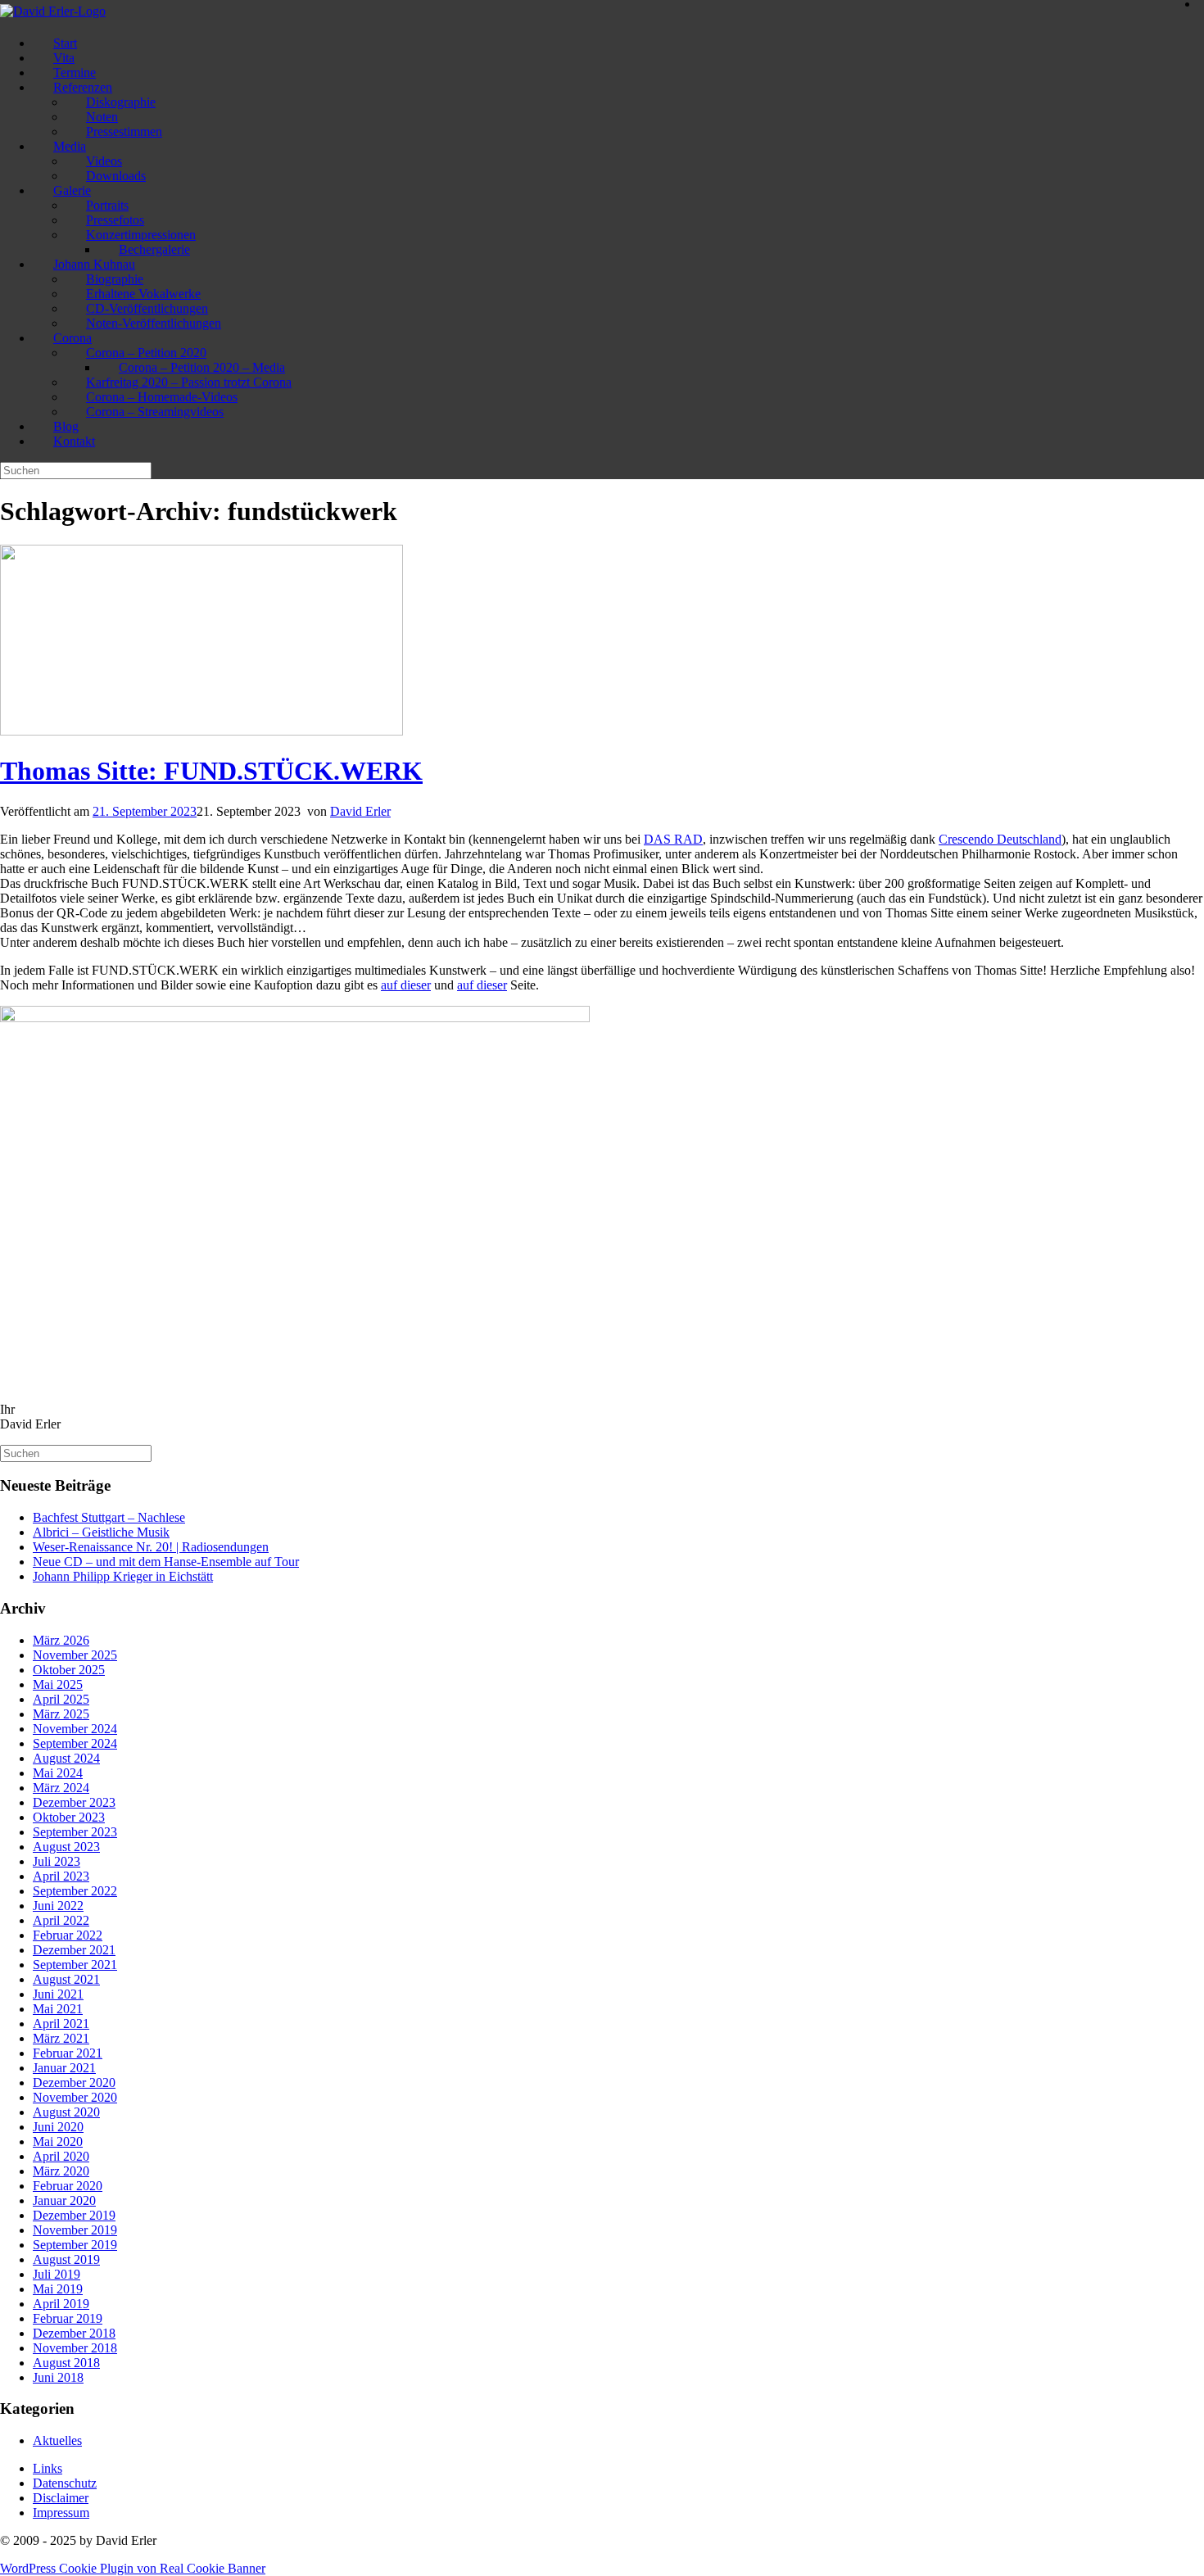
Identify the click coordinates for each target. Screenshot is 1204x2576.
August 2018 (66, 2363)
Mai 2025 (58, 1684)
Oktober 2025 (69, 1670)
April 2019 (61, 2304)
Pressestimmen (124, 131)
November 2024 (75, 1729)
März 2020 (61, 2171)
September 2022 (75, 1891)
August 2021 (66, 1979)
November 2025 (75, 1655)
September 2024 (75, 1743)
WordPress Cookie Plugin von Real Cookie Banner (133, 2568)
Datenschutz (65, 2483)
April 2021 (61, 2024)
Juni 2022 (58, 1906)
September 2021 (75, 1965)
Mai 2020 (58, 2141)
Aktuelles (57, 2440)
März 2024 (61, 1788)
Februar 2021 (68, 2053)
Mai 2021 (58, 2009)
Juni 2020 (58, 2127)
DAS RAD (673, 839)
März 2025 (61, 1714)
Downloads (116, 176)
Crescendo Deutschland (1000, 839)
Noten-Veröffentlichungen (154, 323)
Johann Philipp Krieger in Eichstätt (123, 1576)
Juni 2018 (58, 2377)
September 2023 (75, 1832)
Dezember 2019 (74, 2215)
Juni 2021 (58, 1994)
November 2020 (75, 2097)
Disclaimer (61, 2498)
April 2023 (61, 1876)
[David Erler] (53, 11)
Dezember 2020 (74, 2083)
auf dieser (406, 985)
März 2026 (61, 1640)
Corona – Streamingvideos (155, 412)
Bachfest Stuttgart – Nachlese (109, 1517)
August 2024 (66, 1758)
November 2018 (75, 2348)
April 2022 (61, 1920)
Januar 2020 (64, 2200)
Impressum (61, 2513)
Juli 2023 (57, 1861)
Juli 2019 (57, 2274)
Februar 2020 (68, 2186)
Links (48, 2468)
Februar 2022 (68, 1935)
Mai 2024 (58, 1773)
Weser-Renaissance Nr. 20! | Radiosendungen (151, 1547)
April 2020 (61, 2156)
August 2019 (66, 2259)
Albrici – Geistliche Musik (101, 1532)
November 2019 (75, 2230)
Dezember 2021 (74, 1950)
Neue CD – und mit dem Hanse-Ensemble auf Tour (166, 1562)
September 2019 (75, 2245)
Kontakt (74, 441)
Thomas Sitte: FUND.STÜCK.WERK (211, 771)
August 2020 (66, 2112)
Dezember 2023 (74, 1802)
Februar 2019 (68, 2318)
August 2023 (66, 1847)
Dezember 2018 (74, 2333)
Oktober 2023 (69, 1817)
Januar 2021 (64, 2068)
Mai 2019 (58, 2289)
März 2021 (61, 2038)
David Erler (360, 811)
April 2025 (61, 1699)
